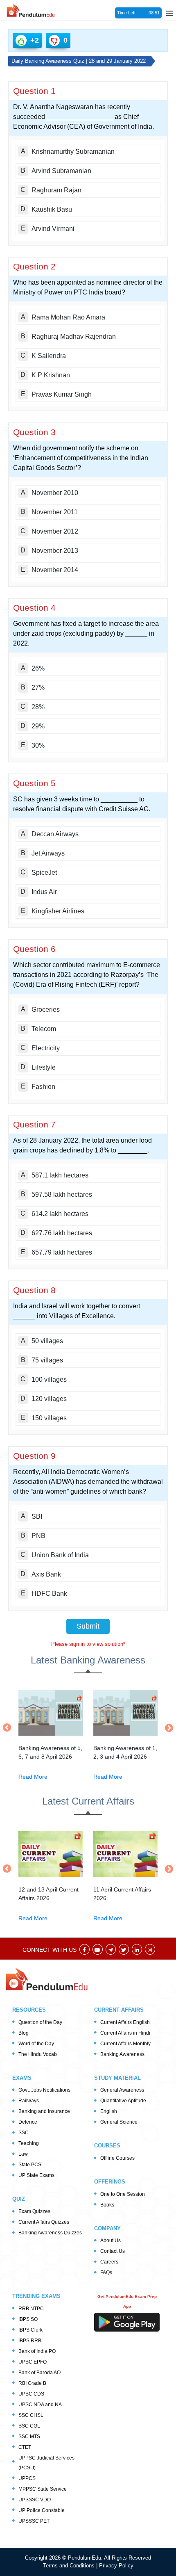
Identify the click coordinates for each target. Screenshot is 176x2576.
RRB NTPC (31, 2309)
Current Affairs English (125, 2022)
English (109, 2111)
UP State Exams (36, 2175)
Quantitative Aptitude (123, 2101)
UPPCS (27, 2478)
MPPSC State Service (43, 2489)
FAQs (106, 2273)
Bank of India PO (37, 2351)
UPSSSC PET (34, 2521)
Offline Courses (117, 2158)
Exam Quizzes (34, 2211)
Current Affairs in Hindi (125, 2033)
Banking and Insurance (44, 2111)
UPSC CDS (31, 2394)
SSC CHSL (31, 2415)
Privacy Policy (116, 2566)
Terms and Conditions (70, 2566)
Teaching (29, 2143)
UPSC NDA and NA (40, 2405)
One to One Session (123, 2194)
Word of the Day (36, 2044)
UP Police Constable (42, 2510)
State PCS (30, 2165)
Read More (33, 1777)
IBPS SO (28, 2319)
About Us (111, 2241)
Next (167, 1728)
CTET (25, 2447)
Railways (29, 2101)
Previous (9, 1727)
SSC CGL (29, 2426)
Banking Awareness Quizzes (50, 2233)
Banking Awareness (122, 2054)
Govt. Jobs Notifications (44, 2090)
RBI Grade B (32, 2383)
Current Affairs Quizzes (44, 2222)
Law (23, 2154)
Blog (24, 2033)
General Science (119, 2122)
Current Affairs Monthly (125, 2044)
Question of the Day (40, 2022)
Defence (28, 2122)
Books (107, 2205)
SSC (24, 2133)
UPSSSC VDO (35, 2500)
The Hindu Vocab (38, 2054)
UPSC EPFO (33, 2362)
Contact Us (113, 2251)
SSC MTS (29, 2437)
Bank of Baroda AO (39, 2373)
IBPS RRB (30, 2341)
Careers (109, 2262)
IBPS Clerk (30, 2330)
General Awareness (122, 2090)
